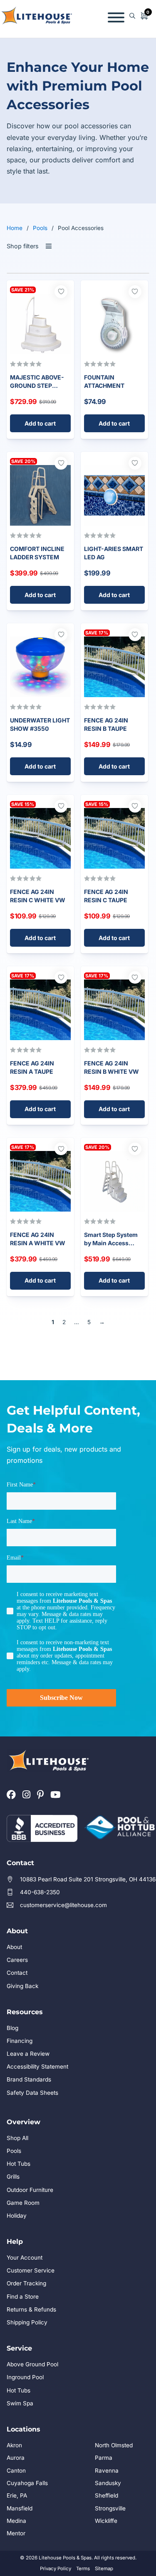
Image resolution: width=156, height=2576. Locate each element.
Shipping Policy (27, 2322)
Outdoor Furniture (30, 2190)
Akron (14, 2445)
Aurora (16, 2458)
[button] (40, 423)
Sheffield (106, 2495)
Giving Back (22, 1986)
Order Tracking (26, 2283)
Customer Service (31, 2270)
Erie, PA (17, 2495)
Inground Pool (25, 2377)
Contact (17, 1973)
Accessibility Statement (37, 2067)
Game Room (23, 2203)
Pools (40, 228)
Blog (12, 2028)
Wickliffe (106, 2521)
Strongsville (110, 2508)
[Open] (116, 16)
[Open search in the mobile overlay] (132, 16)
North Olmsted (114, 2445)
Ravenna (107, 2471)
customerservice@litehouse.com (63, 1905)
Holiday (17, 2216)
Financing (20, 2041)
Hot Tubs (19, 2164)
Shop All (17, 2138)
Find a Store (23, 2297)
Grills (13, 2177)
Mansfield (20, 2508)
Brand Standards (29, 2079)
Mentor (16, 2533)
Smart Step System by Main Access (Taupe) (111, 1243)
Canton (16, 2471)
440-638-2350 (40, 1892)
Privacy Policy (56, 2569)
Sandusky (108, 2483)
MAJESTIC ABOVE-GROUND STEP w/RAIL (37, 385)
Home (15, 228)
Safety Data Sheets (32, 2093)
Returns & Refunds (31, 2309)
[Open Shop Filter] (49, 247)
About (14, 1947)
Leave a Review (28, 2054)
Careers (17, 1960)
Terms (83, 2569)
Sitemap (104, 2569)
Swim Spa (20, 2403)
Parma (104, 2458)
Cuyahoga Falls (27, 2483)
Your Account (25, 2258)
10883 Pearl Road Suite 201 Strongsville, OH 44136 (88, 1879)
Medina (16, 2521)
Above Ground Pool (32, 2364)
